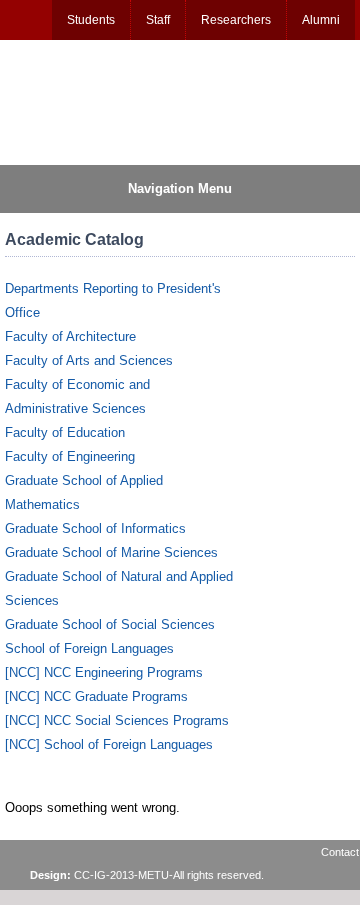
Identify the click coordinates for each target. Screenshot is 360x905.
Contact (340, 852)
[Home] (101, 101)
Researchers (236, 20)
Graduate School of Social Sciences (110, 624)
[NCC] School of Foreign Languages (109, 744)
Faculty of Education (65, 432)
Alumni (321, 20)
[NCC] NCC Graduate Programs (96, 696)
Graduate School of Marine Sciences (111, 552)
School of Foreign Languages (89, 648)
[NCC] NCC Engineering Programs (104, 672)
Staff (158, 20)
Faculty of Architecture (70, 336)
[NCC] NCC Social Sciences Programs (117, 720)
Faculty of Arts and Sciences (89, 360)
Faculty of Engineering (70, 456)
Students (91, 20)
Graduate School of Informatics (95, 528)
